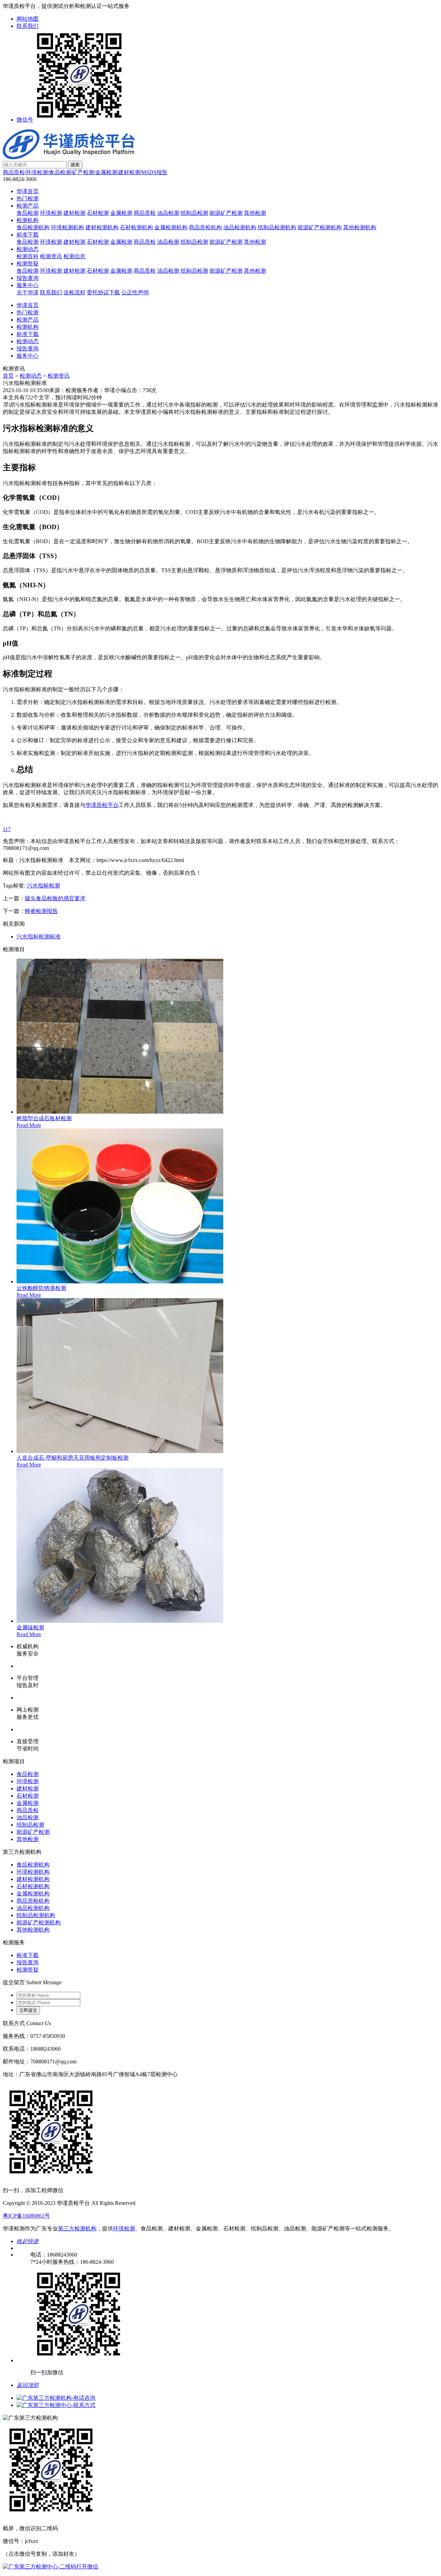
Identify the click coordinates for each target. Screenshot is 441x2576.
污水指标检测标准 (39, 937)
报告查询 (28, 278)
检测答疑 (28, 264)
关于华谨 (28, 292)
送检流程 (74, 292)
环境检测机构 (68, 227)
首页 (8, 376)
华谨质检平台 (102, 805)
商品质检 (14, 172)
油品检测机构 (240, 227)
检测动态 (28, 249)
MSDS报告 (154, 172)
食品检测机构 (33, 227)
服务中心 (28, 285)
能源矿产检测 (226, 213)
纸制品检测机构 (277, 227)
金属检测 (106, 172)
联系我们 (28, 26)
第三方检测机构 (77, 2228)
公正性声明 (135, 292)
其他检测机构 (360, 227)
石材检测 (98, 213)
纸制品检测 (194, 213)
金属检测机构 (171, 227)
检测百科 (28, 256)
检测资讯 (51, 256)
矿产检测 (83, 172)
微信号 (25, 120)
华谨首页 (28, 191)
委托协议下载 (103, 292)
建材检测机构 (102, 227)
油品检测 (168, 213)
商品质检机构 (205, 227)
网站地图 (28, 19)
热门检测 (28, 198)
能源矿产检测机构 (320, 227)
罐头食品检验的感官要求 (55, 898)
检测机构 (28, 220)
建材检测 (129, 172)
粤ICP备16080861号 (26, 2216)
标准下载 (28, 235)
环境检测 (37, 172)
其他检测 (255, 213)
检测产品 (28, 206)
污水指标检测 (43, 886)
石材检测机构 (136, 227)
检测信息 (74, 256)
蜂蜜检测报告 (41, 911)
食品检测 (60, 172)
